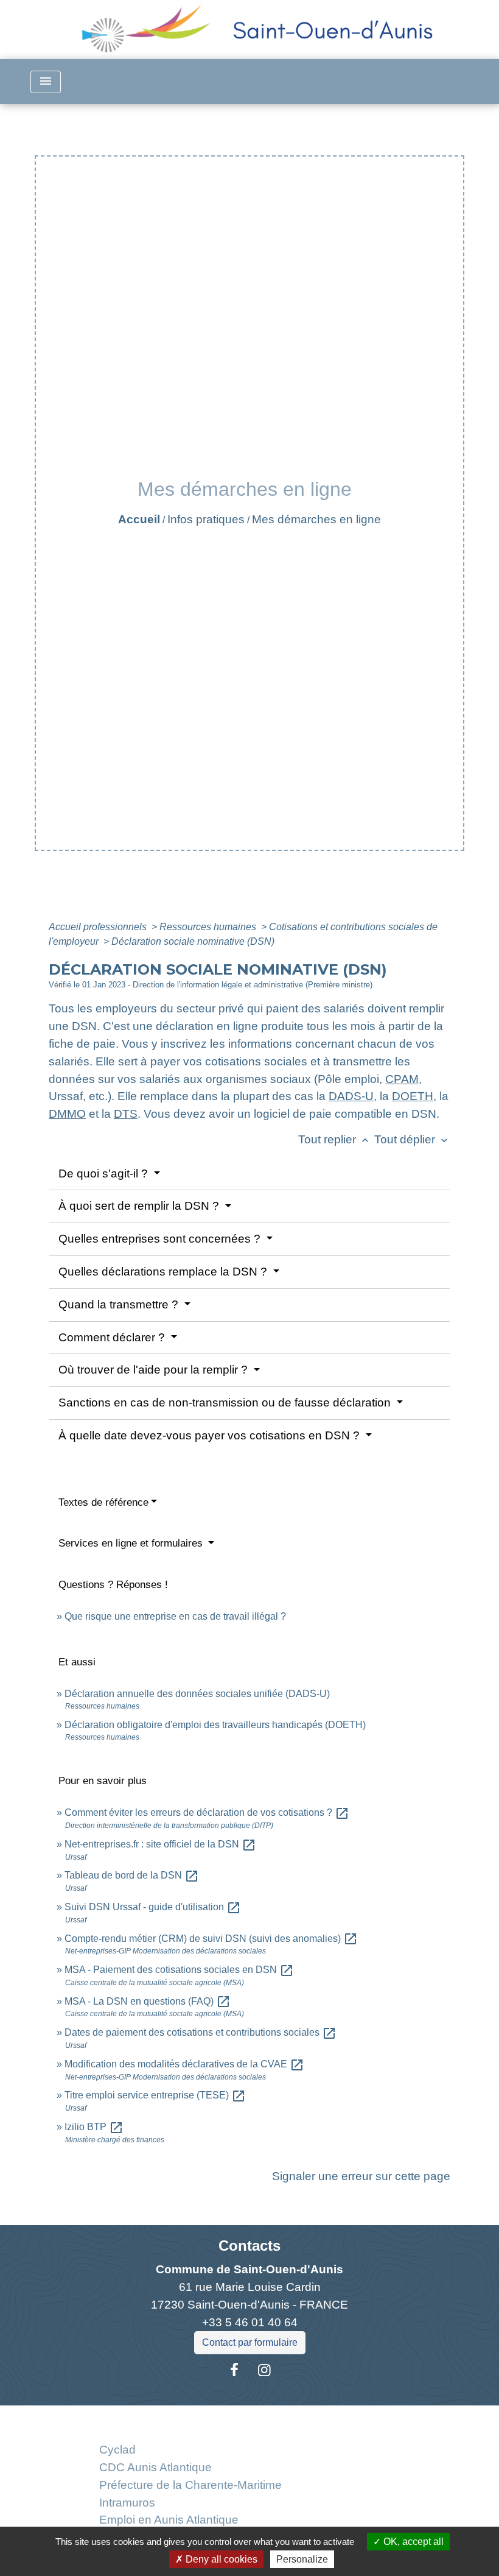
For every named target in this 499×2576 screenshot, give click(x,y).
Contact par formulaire (250, 2342)
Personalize (302, 2559)
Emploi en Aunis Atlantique (169, 2520)
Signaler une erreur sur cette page (361, 2176)
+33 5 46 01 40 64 (250, 2322)
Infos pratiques (206, 519)
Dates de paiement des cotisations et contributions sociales (201, 2032)
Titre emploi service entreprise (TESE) (155, 2095)
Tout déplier (412, 1139)
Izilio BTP (94, 2127)
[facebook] (234, 2370)
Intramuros (127, 2503)
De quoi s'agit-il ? (105, 1173)
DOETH (413, 1096)
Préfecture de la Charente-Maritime (190, 2485)
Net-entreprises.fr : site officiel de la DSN (160, 1844)
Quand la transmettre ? (120, 1304)
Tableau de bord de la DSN (132, 1875)
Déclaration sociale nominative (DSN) (193, 941)
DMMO (67, 1114)
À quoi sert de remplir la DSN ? (140, 1206)
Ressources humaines (209, 927)
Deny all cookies (220, 2559)
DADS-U (351, 1096)
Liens (190, 2420)
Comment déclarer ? (113, 1337)
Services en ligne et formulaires (132, 1543)
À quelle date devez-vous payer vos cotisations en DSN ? (211, 1435)
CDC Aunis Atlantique (155, 2467)
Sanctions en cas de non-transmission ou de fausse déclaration (226, 1403)
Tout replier (335, 1139)
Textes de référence (103, 1502)
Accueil (139, 519)
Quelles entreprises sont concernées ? (161, 1239)
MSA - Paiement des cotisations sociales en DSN (179, 1970)
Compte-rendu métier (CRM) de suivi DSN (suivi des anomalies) (211, 1939)
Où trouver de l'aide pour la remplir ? (155, 1370)
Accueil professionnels (99, 927)
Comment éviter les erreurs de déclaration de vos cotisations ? (207, 1812)
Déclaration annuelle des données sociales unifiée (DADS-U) (197, 1694)
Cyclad (117, 2450)
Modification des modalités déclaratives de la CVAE (184, 2064)
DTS (126, 1114)
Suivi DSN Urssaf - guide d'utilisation (153, 1907)
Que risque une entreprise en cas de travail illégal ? (175, 1616)
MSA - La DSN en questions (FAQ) (148, 2001)
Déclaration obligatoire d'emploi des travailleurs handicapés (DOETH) (215, 1725)
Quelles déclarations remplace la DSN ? (164, 1272)
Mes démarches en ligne (316, 519)
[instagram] (265, 2370)
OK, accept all (412, 2542)
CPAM (402, 1079)
